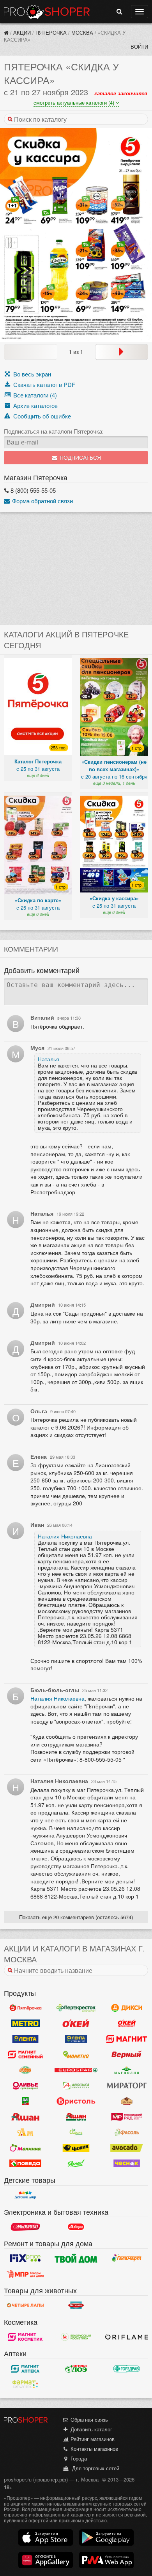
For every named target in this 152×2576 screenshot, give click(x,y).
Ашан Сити (76, 2117)
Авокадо (127, 2148)
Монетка (76, 2054)
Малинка (25, 2148)
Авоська (76, 2086)
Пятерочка (51, 32)
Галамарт (127, 2258)
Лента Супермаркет (76, 2039)
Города (78, 2458)
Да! (25, 2101)
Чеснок (127, 2163)
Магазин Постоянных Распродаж (25, 2274)
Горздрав (127, 2369)
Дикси (127, 2008)
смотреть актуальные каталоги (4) (75, 102)
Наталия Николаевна (65, 1536)
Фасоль (127, 2132)
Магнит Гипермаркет (25, 2054)
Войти (139, 46)
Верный (127, 2054)
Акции (22, 32)
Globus (25, 2070)
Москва (82, 32)
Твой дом (76, 2258)
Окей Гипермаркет (76, 2023)
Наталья (49, 1059)
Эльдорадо (25, 2227)
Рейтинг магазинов (92, 2439)
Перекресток (76, 2008)
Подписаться (80, 458)
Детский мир (25, 2195)
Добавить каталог (91, 2429)
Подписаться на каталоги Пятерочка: (54, 431)
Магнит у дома (127, 2039)
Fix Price (25, 2258)
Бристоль (76, 2101)
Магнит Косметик (25, 2337)
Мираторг (127, 2086)
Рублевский (127, 2101)
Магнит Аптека (25, 2369)
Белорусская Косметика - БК (76, 2337)
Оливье (25, 2086)
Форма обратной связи (42, 501)
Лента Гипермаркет (25, 2039)
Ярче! (76, 2163)
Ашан (25, 2117)
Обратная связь (88, 2419)
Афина (76, 2132)
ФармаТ (25, 2384)
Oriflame (127, 2337)
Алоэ (76, 2369)
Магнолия (127, 2070)
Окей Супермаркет (127, 2023)
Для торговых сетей (94, 2468)
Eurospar (76, 2070)
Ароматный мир (25, 2132)
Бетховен (76, 2305)
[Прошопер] (6, 32)
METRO (25, 2023)
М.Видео (76, 2227)
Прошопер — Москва (47, 12)
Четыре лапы (25, 2305)
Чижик (76, 2148)
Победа (25, 2163)
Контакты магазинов (94, 2449)
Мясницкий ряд (127, 2117)
